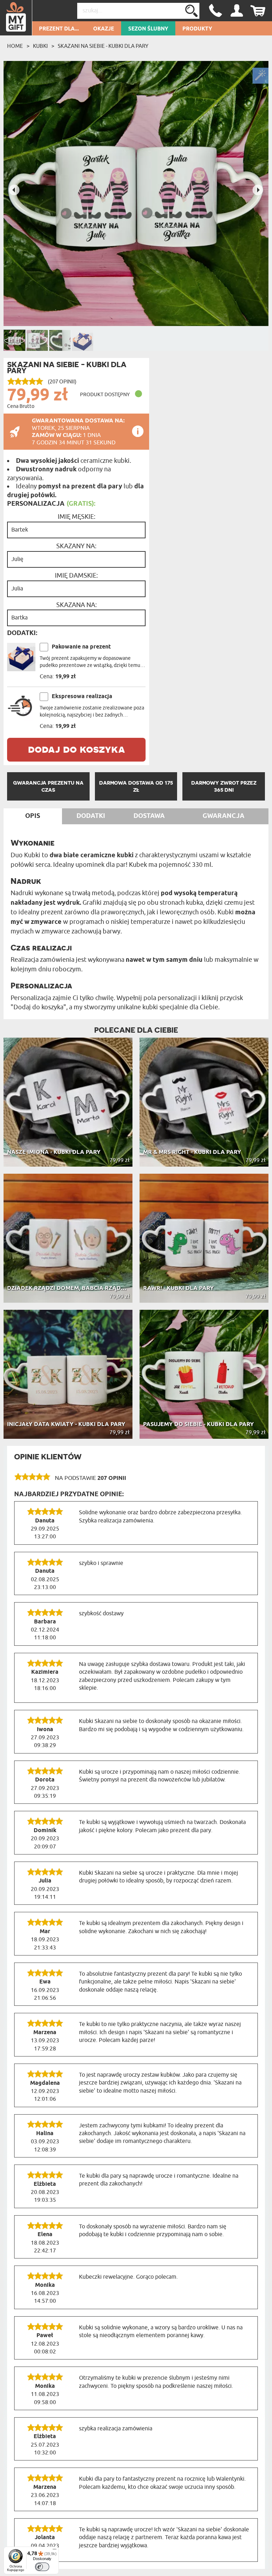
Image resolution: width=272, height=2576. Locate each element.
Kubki (40, 46)
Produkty (197, 29)
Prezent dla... (59, 29)
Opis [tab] (33, 816)
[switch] (42, 2567)
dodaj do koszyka (76, 749)
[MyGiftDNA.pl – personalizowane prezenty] (16, 18)
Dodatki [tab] (91, 816)
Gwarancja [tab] (223, 816)
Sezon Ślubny (148, 29)
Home (15, 46)
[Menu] (55, 2551)
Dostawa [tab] (149, 816)
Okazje (104, 29)
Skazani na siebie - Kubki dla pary (103, 46)
